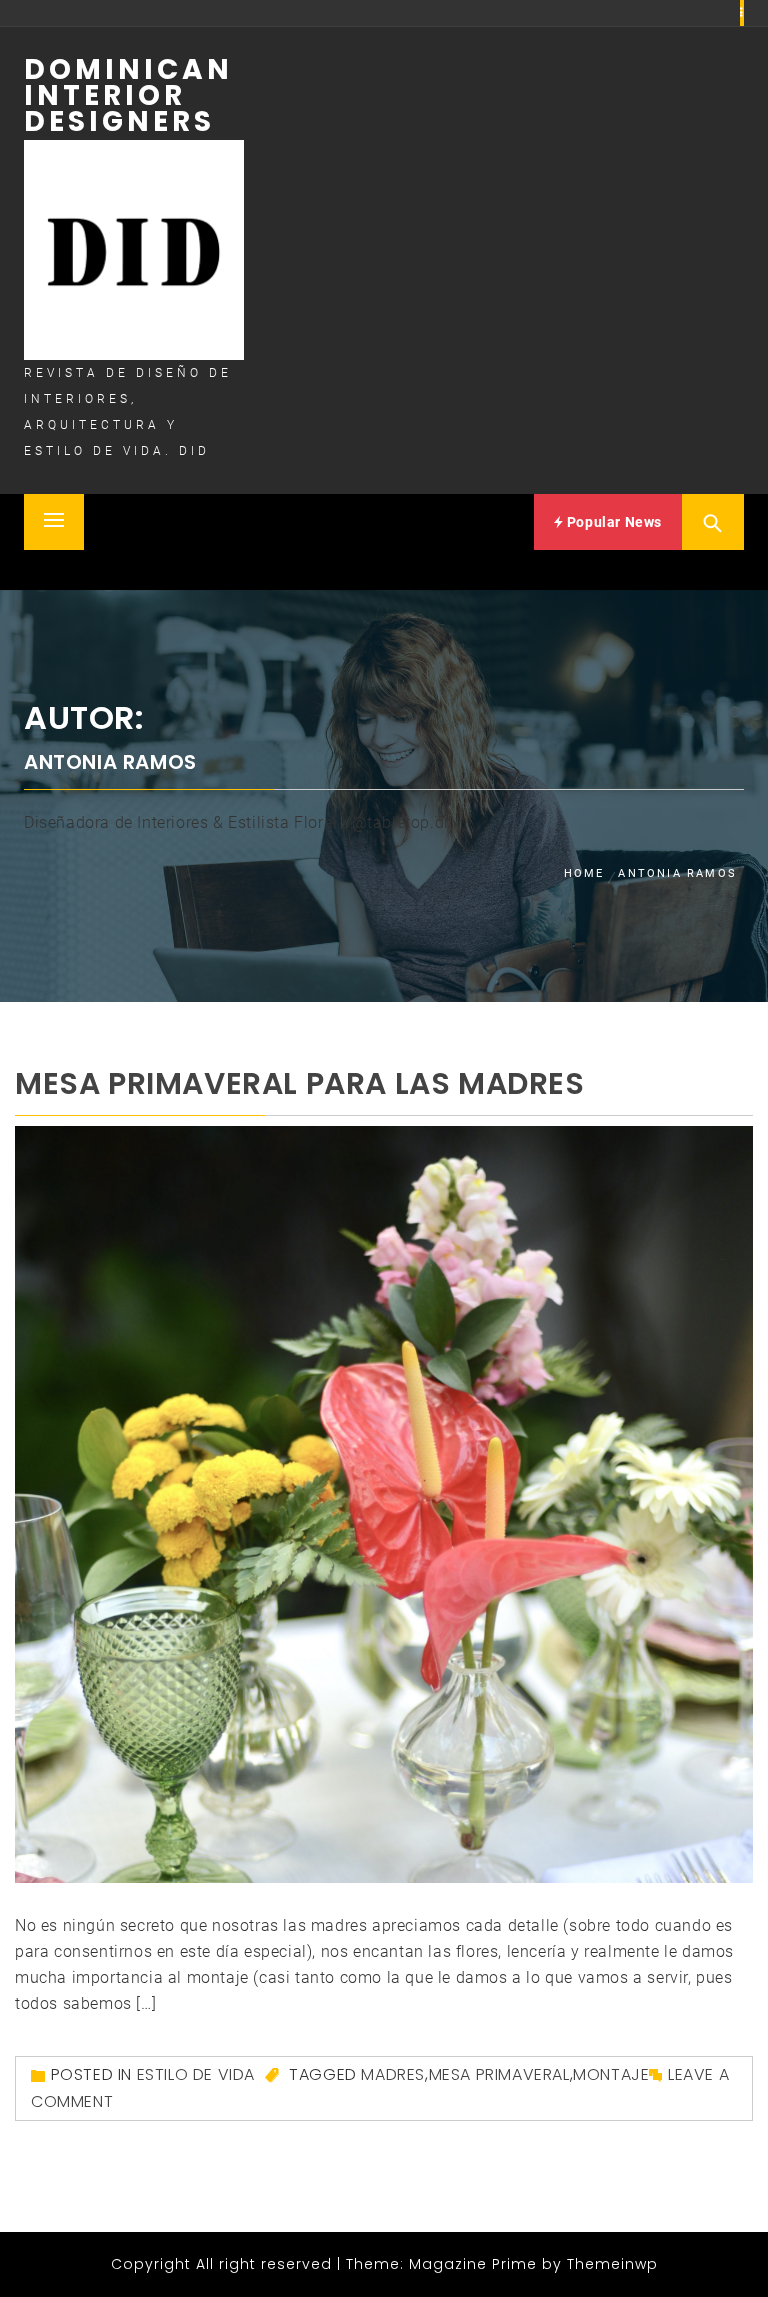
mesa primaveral (499, 2074)
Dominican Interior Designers (128, 95)
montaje (611, 2074)
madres (393, 2074)
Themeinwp (612, 2264)
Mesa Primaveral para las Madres (300, 1083)
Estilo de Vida (196, 2074)
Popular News (612, 522)
